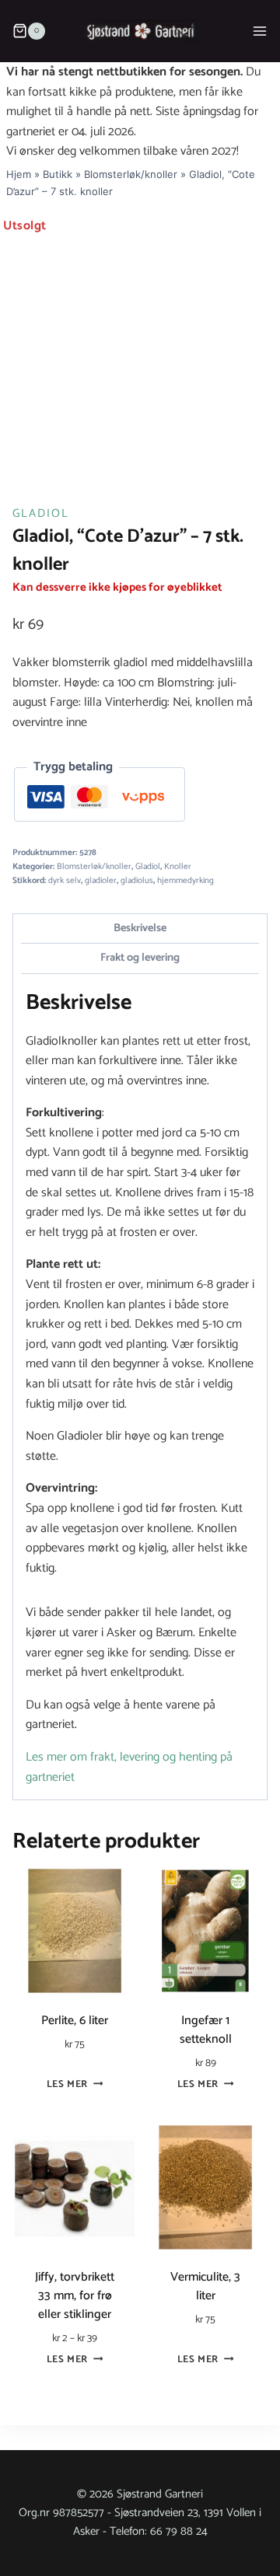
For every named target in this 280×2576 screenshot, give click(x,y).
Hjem (19, 174)
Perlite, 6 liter (75, 2021)
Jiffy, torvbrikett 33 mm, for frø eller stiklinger (75, 2296)
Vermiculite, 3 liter (205, 2286)
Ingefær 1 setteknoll (206, 2030)
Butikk (58, 174)
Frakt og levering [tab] (140, 958)
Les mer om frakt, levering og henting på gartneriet (129, 1767)
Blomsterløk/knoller (131, 174)
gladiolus (137, 881)
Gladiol (41, 513)
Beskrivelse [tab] (140, 928)
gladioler (101, 881)
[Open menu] (259, 31)
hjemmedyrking (185, 881)
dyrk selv (65, 881)
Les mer (67, 2085)
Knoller (178, 867)
